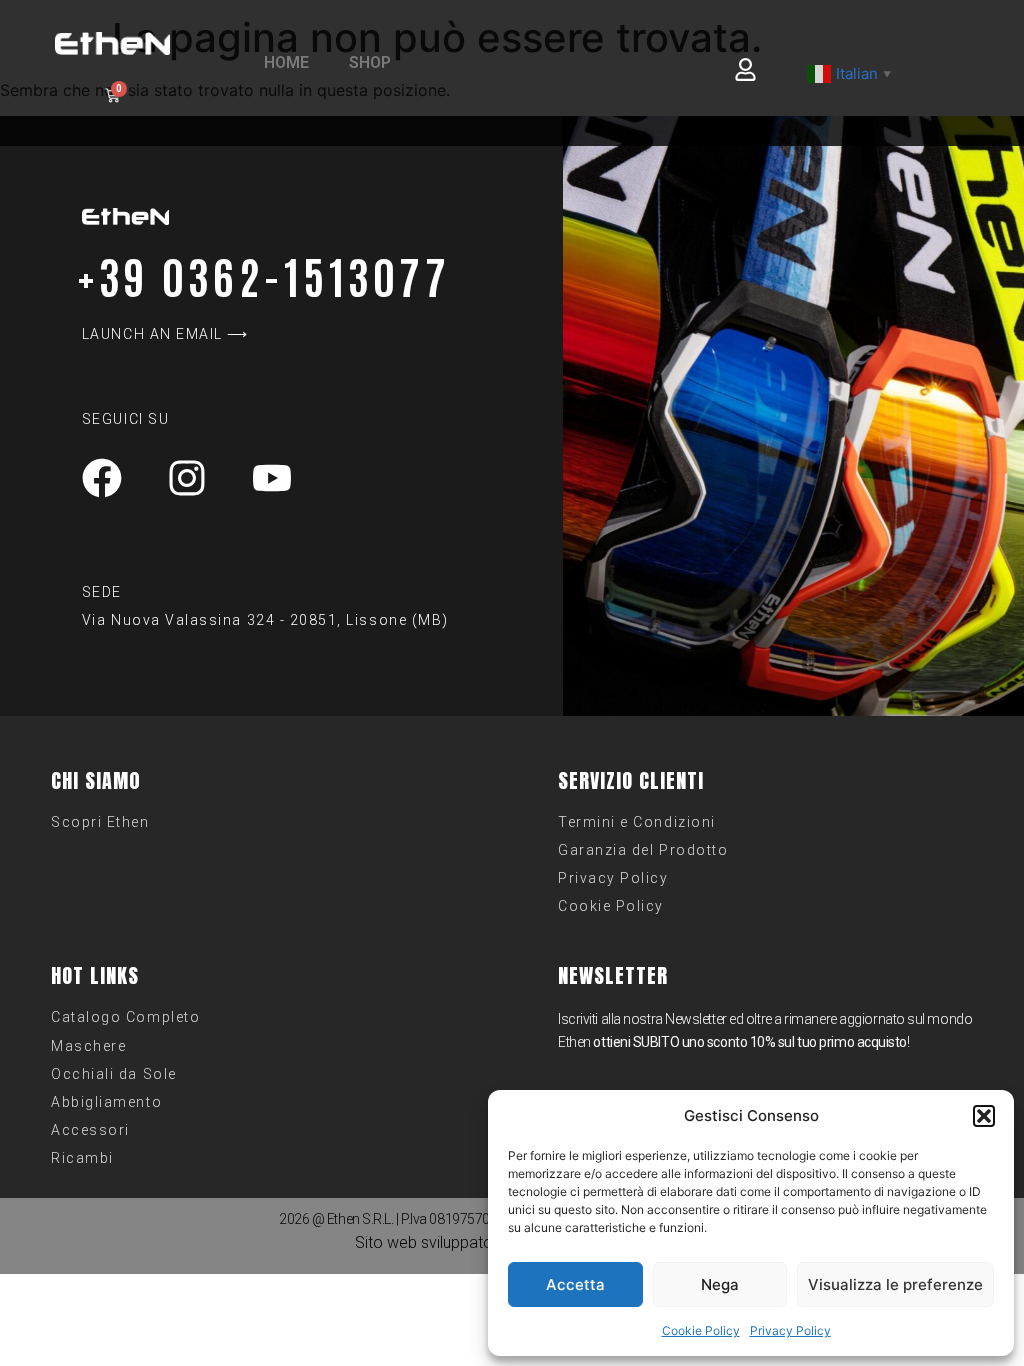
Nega (720, 1284)
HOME (286, 62)
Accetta (575, 1284)
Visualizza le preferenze (895, 1284)
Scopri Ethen (100, 822)
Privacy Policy (790, 1330)
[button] (984, 1116)
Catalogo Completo (125, 1017)
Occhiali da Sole (113, 1074)
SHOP (370, 62)
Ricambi (82, 1158)
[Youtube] (272, 478)
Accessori (90, 1130)
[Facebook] (102, 478)
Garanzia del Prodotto (643, 850)
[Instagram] (187, 478)
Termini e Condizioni (637, 822)
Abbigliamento (106, 1102)
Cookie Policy (701, 1330)
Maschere (88, 1046)
